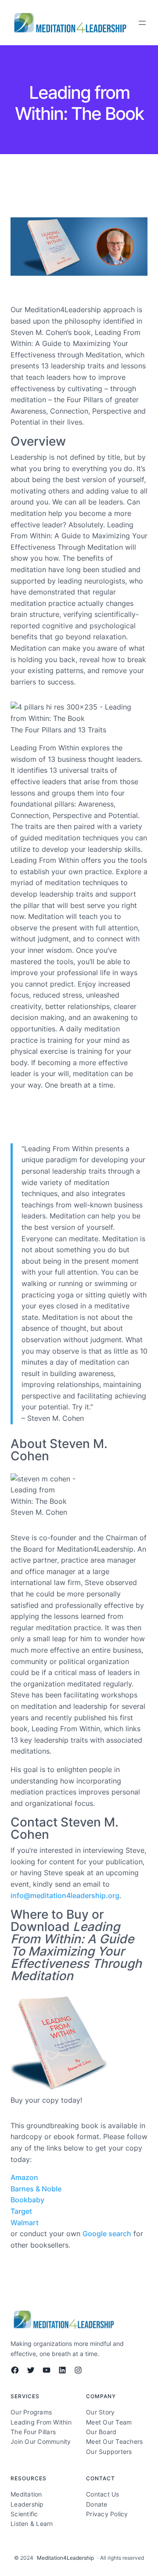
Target (21, 2211)
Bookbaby (27, 2200)
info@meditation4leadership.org (65, 1895)
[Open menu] (142, 23)
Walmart (25, 2223)
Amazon (24, 2177)
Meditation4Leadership (65, 2558)
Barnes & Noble (36, 2189)
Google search (107, 2234)
